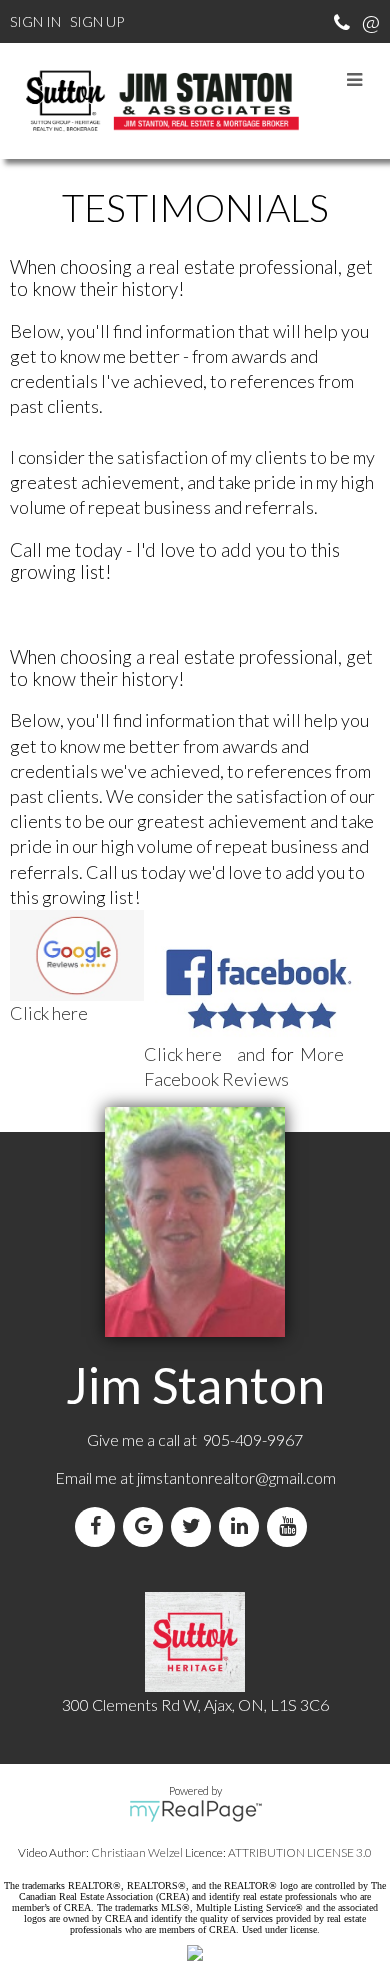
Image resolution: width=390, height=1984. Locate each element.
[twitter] (195, 1526)
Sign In (35, 21)
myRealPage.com (195, 1811)
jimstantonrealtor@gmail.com (236, 1477)
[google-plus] (147, 1526)
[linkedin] (243, 1526)
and (206, 1054)
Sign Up (97, 21)
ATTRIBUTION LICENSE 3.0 (300, 1852)
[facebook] (99, 1526)
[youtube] (291, 1526)
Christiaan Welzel (137, 1852)
